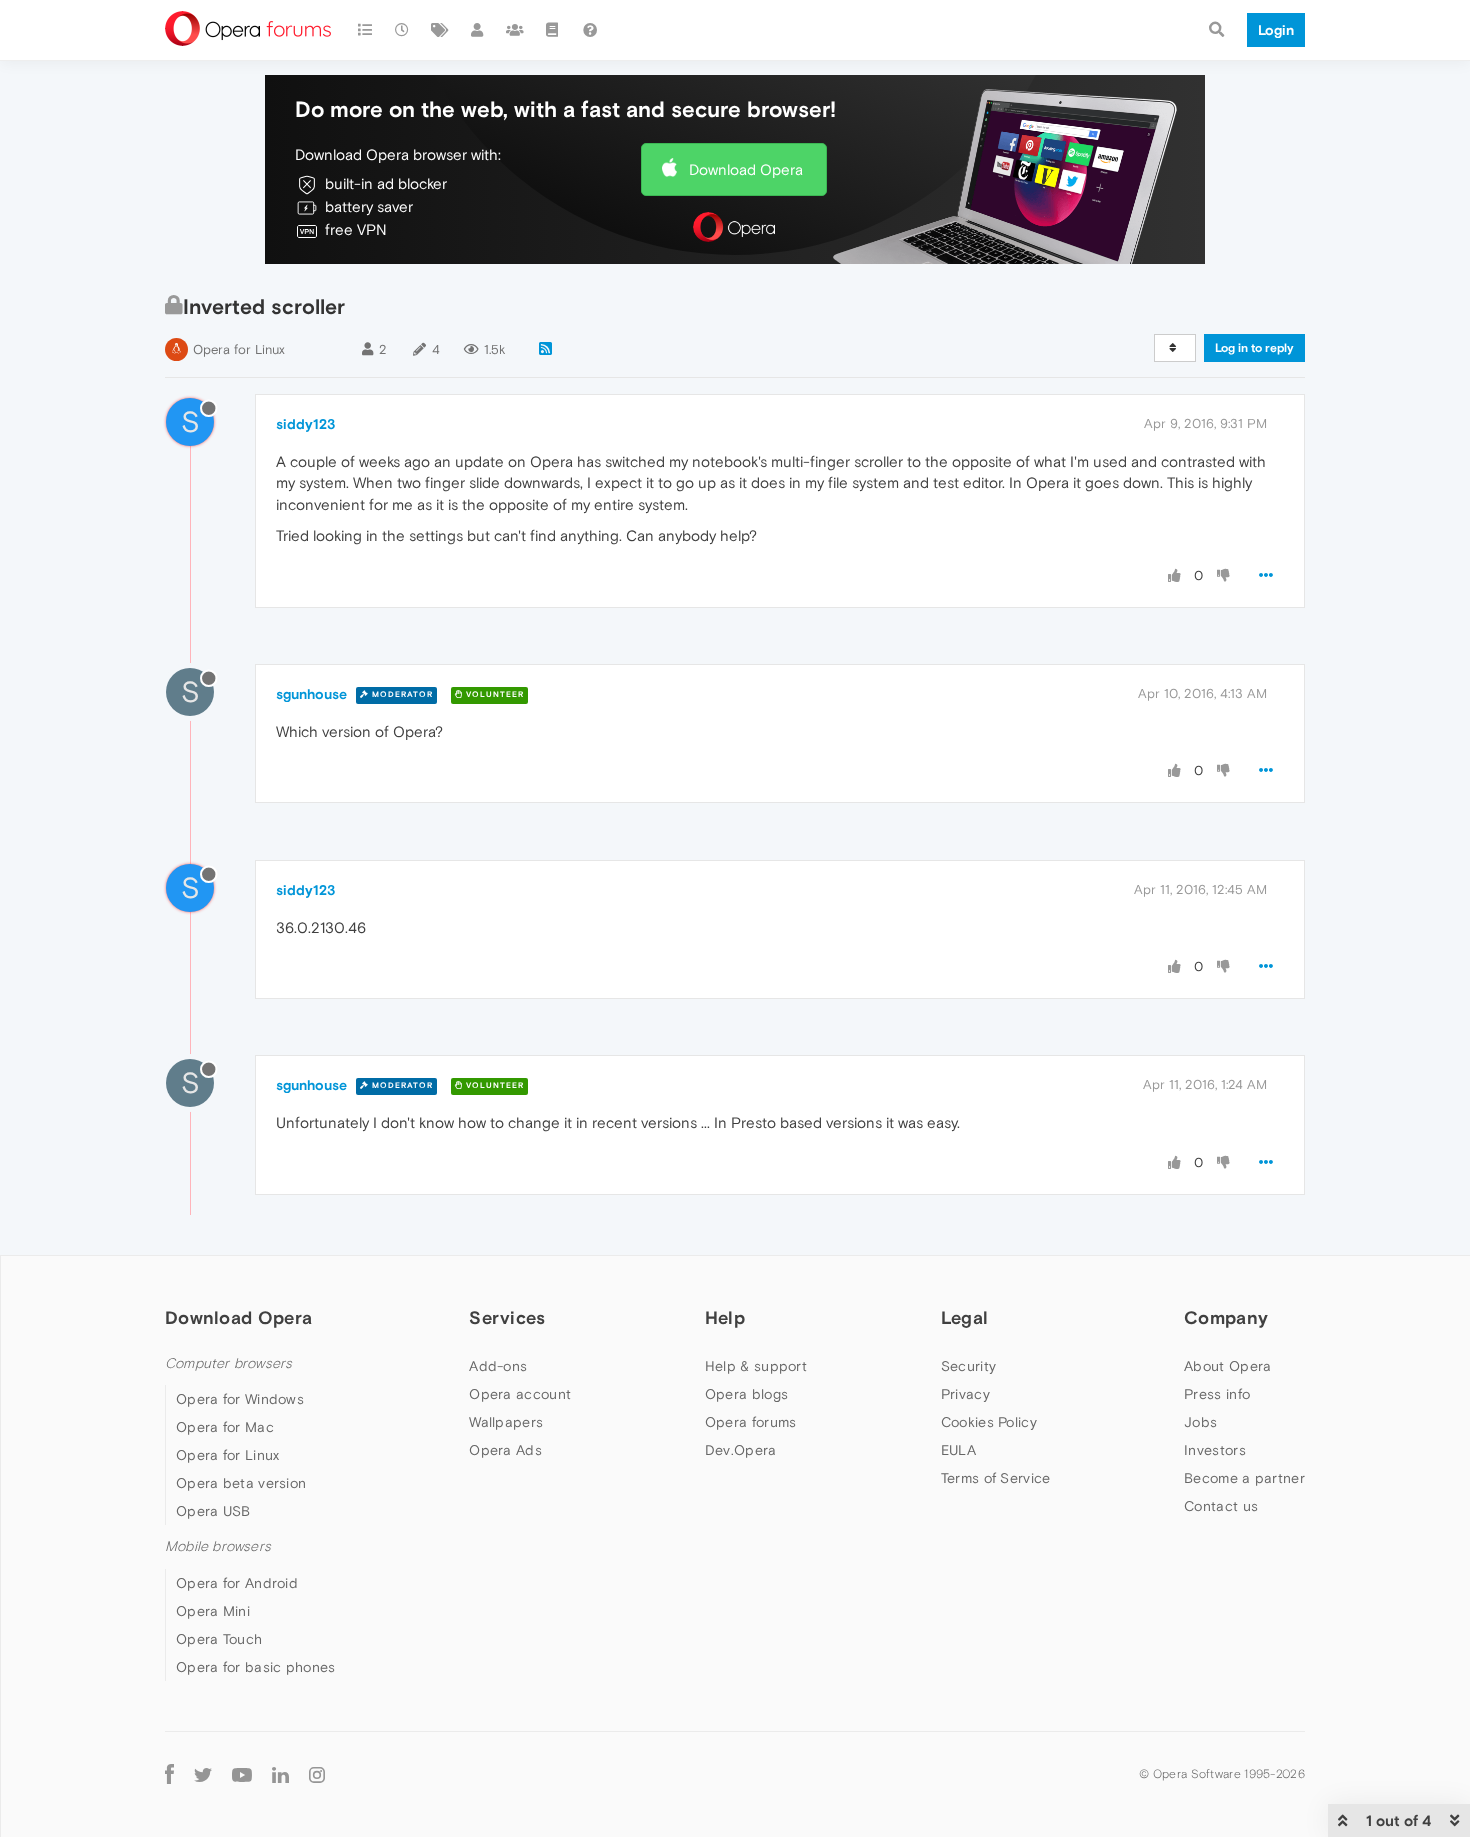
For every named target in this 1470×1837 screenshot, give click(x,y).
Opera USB (213, 1511)
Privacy (965, 1394)
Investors (1215, 1450)
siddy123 (305, 424)
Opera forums (751, 1422)
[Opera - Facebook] (169, 1774)
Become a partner (1244, 1478)
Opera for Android (237, 1583)
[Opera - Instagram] (317, 1774)
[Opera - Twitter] (203, 1774)
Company (1226, 1317)
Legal (965, 1317)
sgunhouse (311, 694)
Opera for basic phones (256, 1667)
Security (968, 1366)
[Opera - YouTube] (242, 1774)
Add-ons (498, 1366)
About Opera (1227, 1366)
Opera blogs (746, 1394)
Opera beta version (241, 1483)
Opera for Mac (225, 1427)
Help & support (756, 1366)
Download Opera (746, 169)
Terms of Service (996, 1478)
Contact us (1221, 1506)
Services (507, 1317)
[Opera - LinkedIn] (280, 1774)
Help (725, 1317)
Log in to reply (1254, 348)
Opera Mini (213, 1611)
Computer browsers (228, 1363)
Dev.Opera (741, 1450)
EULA (958, 1450)
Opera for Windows (240, 1399)
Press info (1217, 1394)
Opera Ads (505, 1450)
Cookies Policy (989, 1422)
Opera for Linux (239, 349)
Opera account (520, 1394)
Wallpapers (506, 1422)
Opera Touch (219, 1639)
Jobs (1200, 1422)
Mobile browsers (218, 1546)
